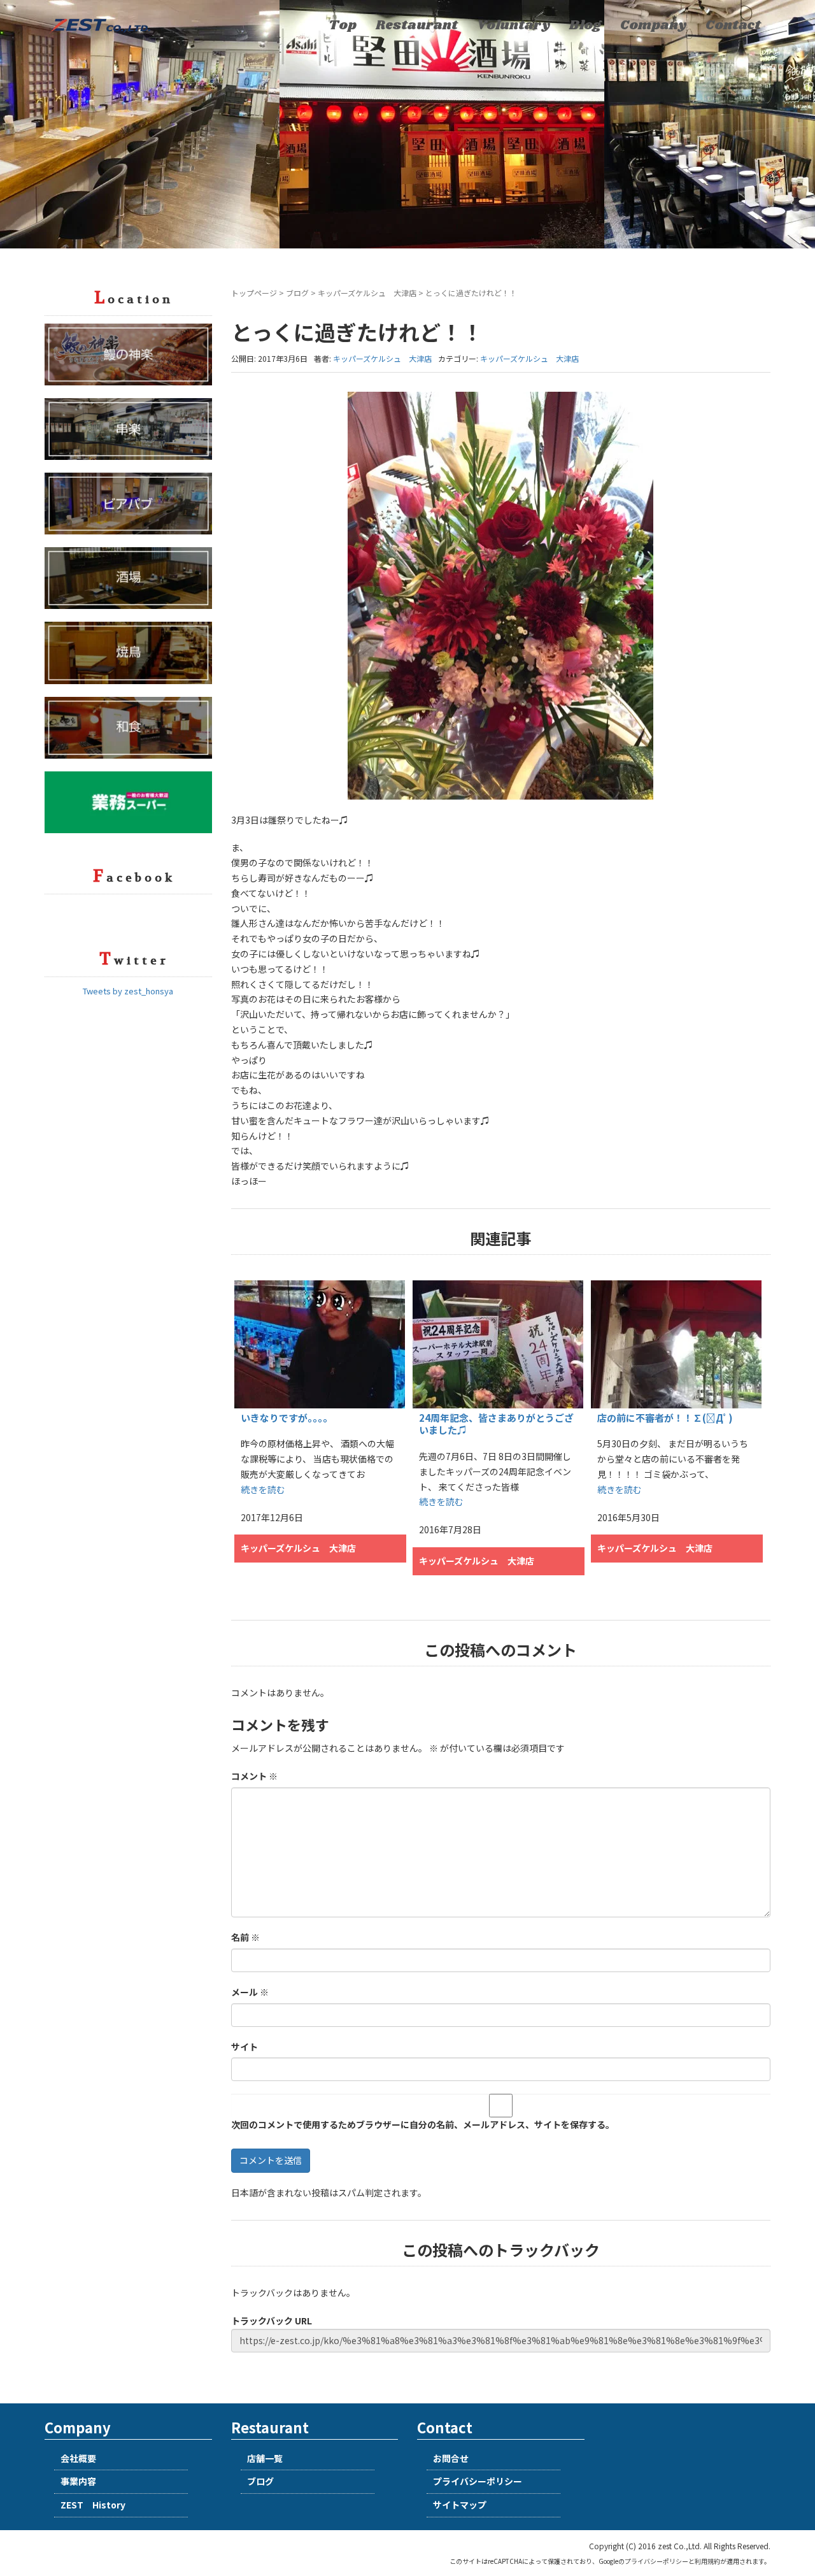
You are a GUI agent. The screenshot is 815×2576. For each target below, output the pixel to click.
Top (343, 25)
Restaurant (417, 25)
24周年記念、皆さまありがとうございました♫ (496, 1424)
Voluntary (514, 25)
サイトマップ (460, 2505)
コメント (254, 1776)
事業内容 (78, 2481)
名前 (245, 1937)
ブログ (297, 293)
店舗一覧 (265, 2458)
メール (250, 1992)
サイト (244, 2047)
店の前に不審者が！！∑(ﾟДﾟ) (665, 1418)
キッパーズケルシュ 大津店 (367, 293)
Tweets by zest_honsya (128, 991)
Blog (585, 25)
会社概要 (78, 2458)
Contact (733, 25)
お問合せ (451, 2458)
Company (653, 25)
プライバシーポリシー (478, 2481)
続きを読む (263, 1489)
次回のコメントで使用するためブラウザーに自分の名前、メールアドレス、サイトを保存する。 (423, 2124)
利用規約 (707, 2561)
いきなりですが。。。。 (287, 1418)
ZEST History (93, 2505)
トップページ (254, 293)
